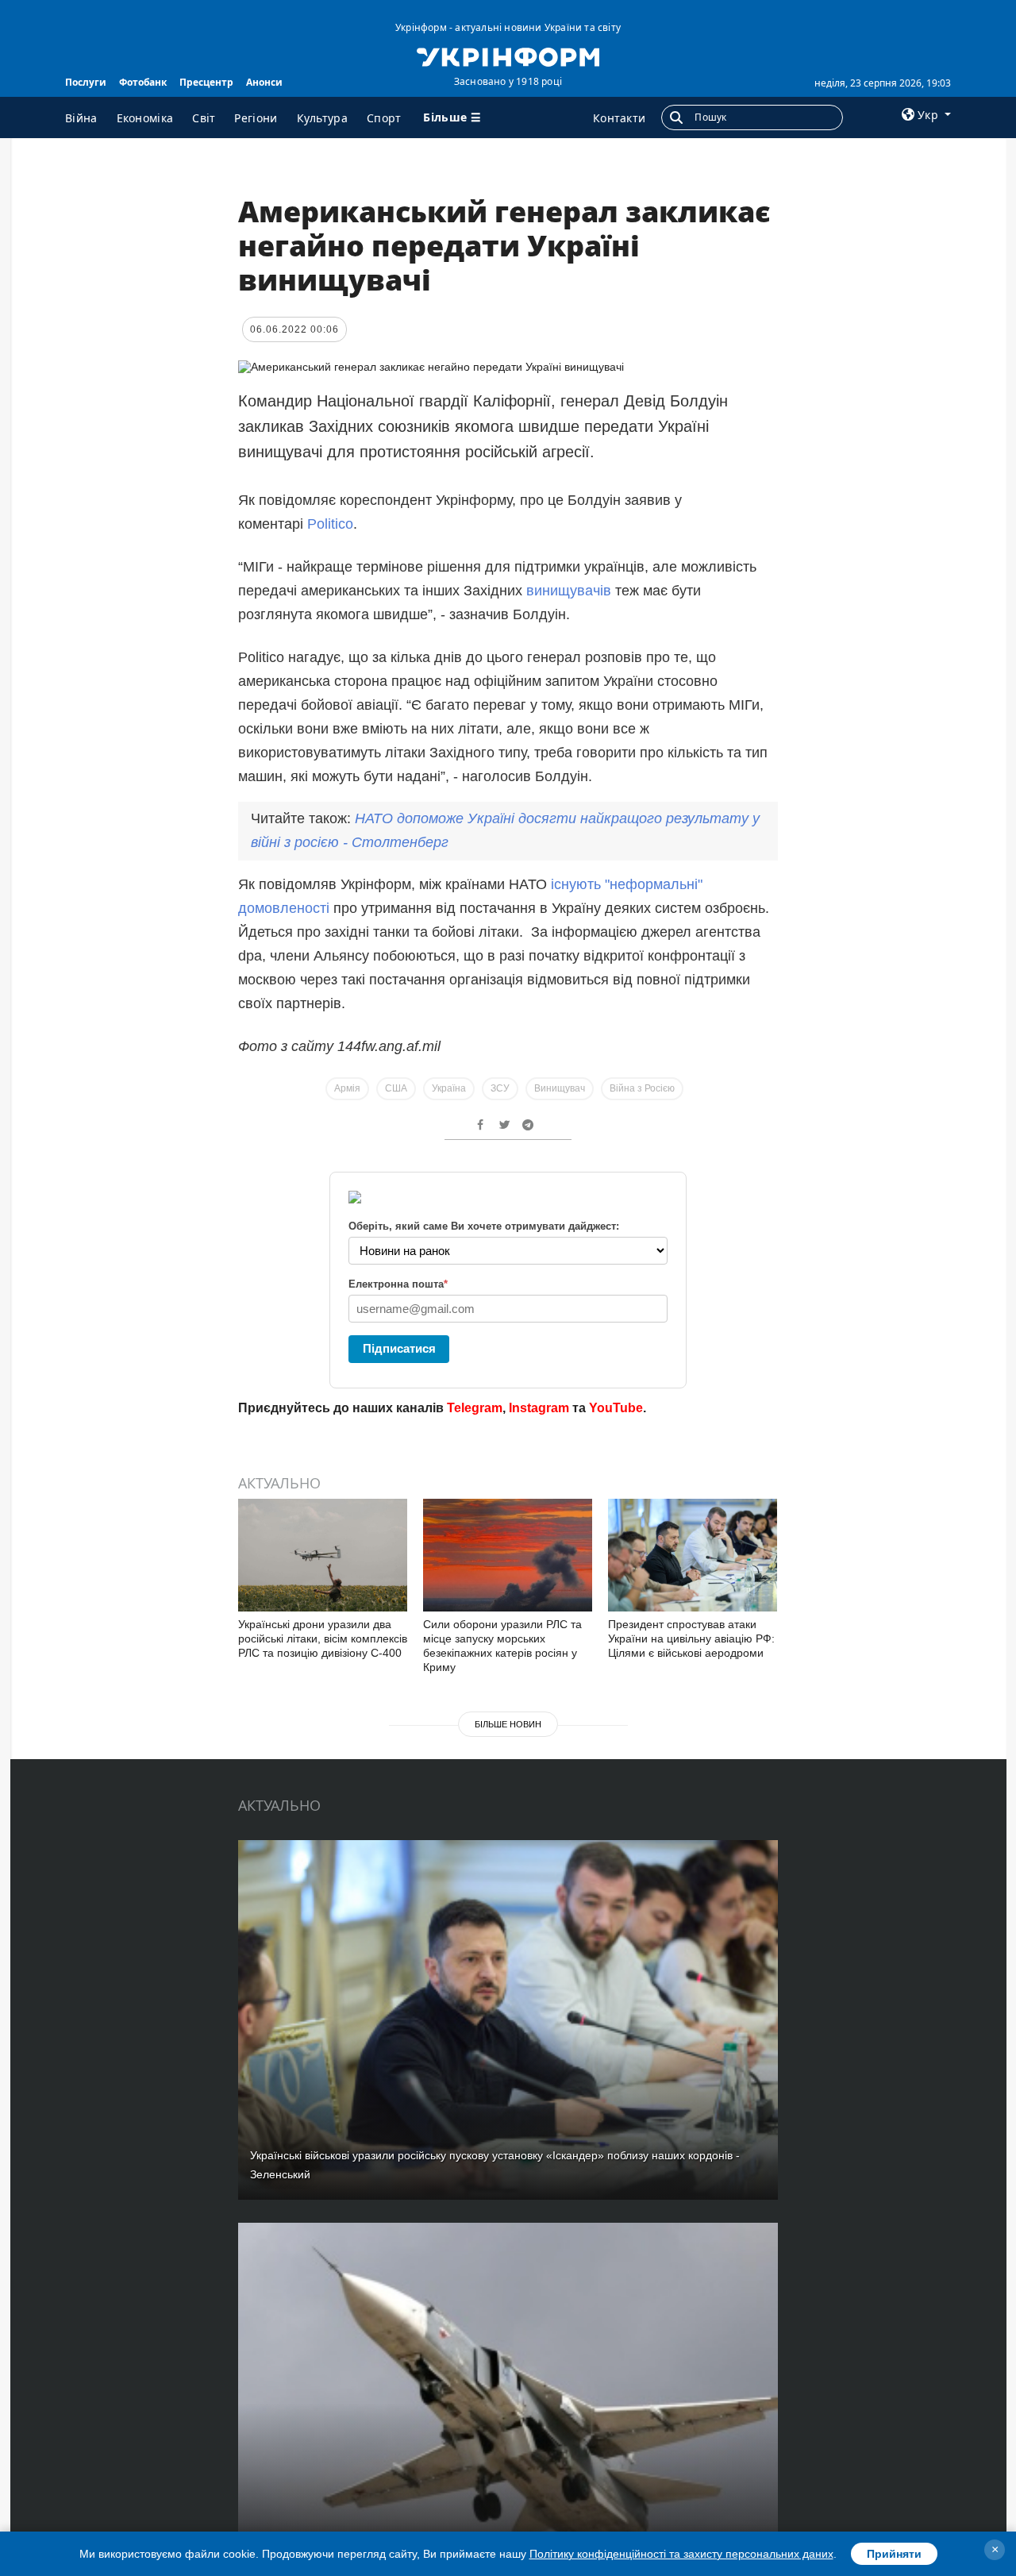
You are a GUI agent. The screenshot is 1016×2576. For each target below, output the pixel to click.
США (396, 1088)
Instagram (539, 1408)
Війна (81, 118)
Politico (330, 524)
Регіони (256, 118)
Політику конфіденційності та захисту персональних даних (681, 2554)
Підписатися (399, 1348)
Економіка (145, 118)
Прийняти (894, 2554)
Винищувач (560, 1088)
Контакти (619, 118)
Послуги (86, 82)
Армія (347, 1088)
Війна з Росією (642, 1088)
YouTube (616, 1408)
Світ (204, 118)
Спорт (384, 118)
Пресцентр (206, 82)
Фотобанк (143, 82)
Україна (449, 1088)
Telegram (475, 1408)
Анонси (264, 82)
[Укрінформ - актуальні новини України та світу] (508, 56)
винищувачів (569, 591)
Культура (322, 118)
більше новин (508, 1724)
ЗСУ (500, 1088)
